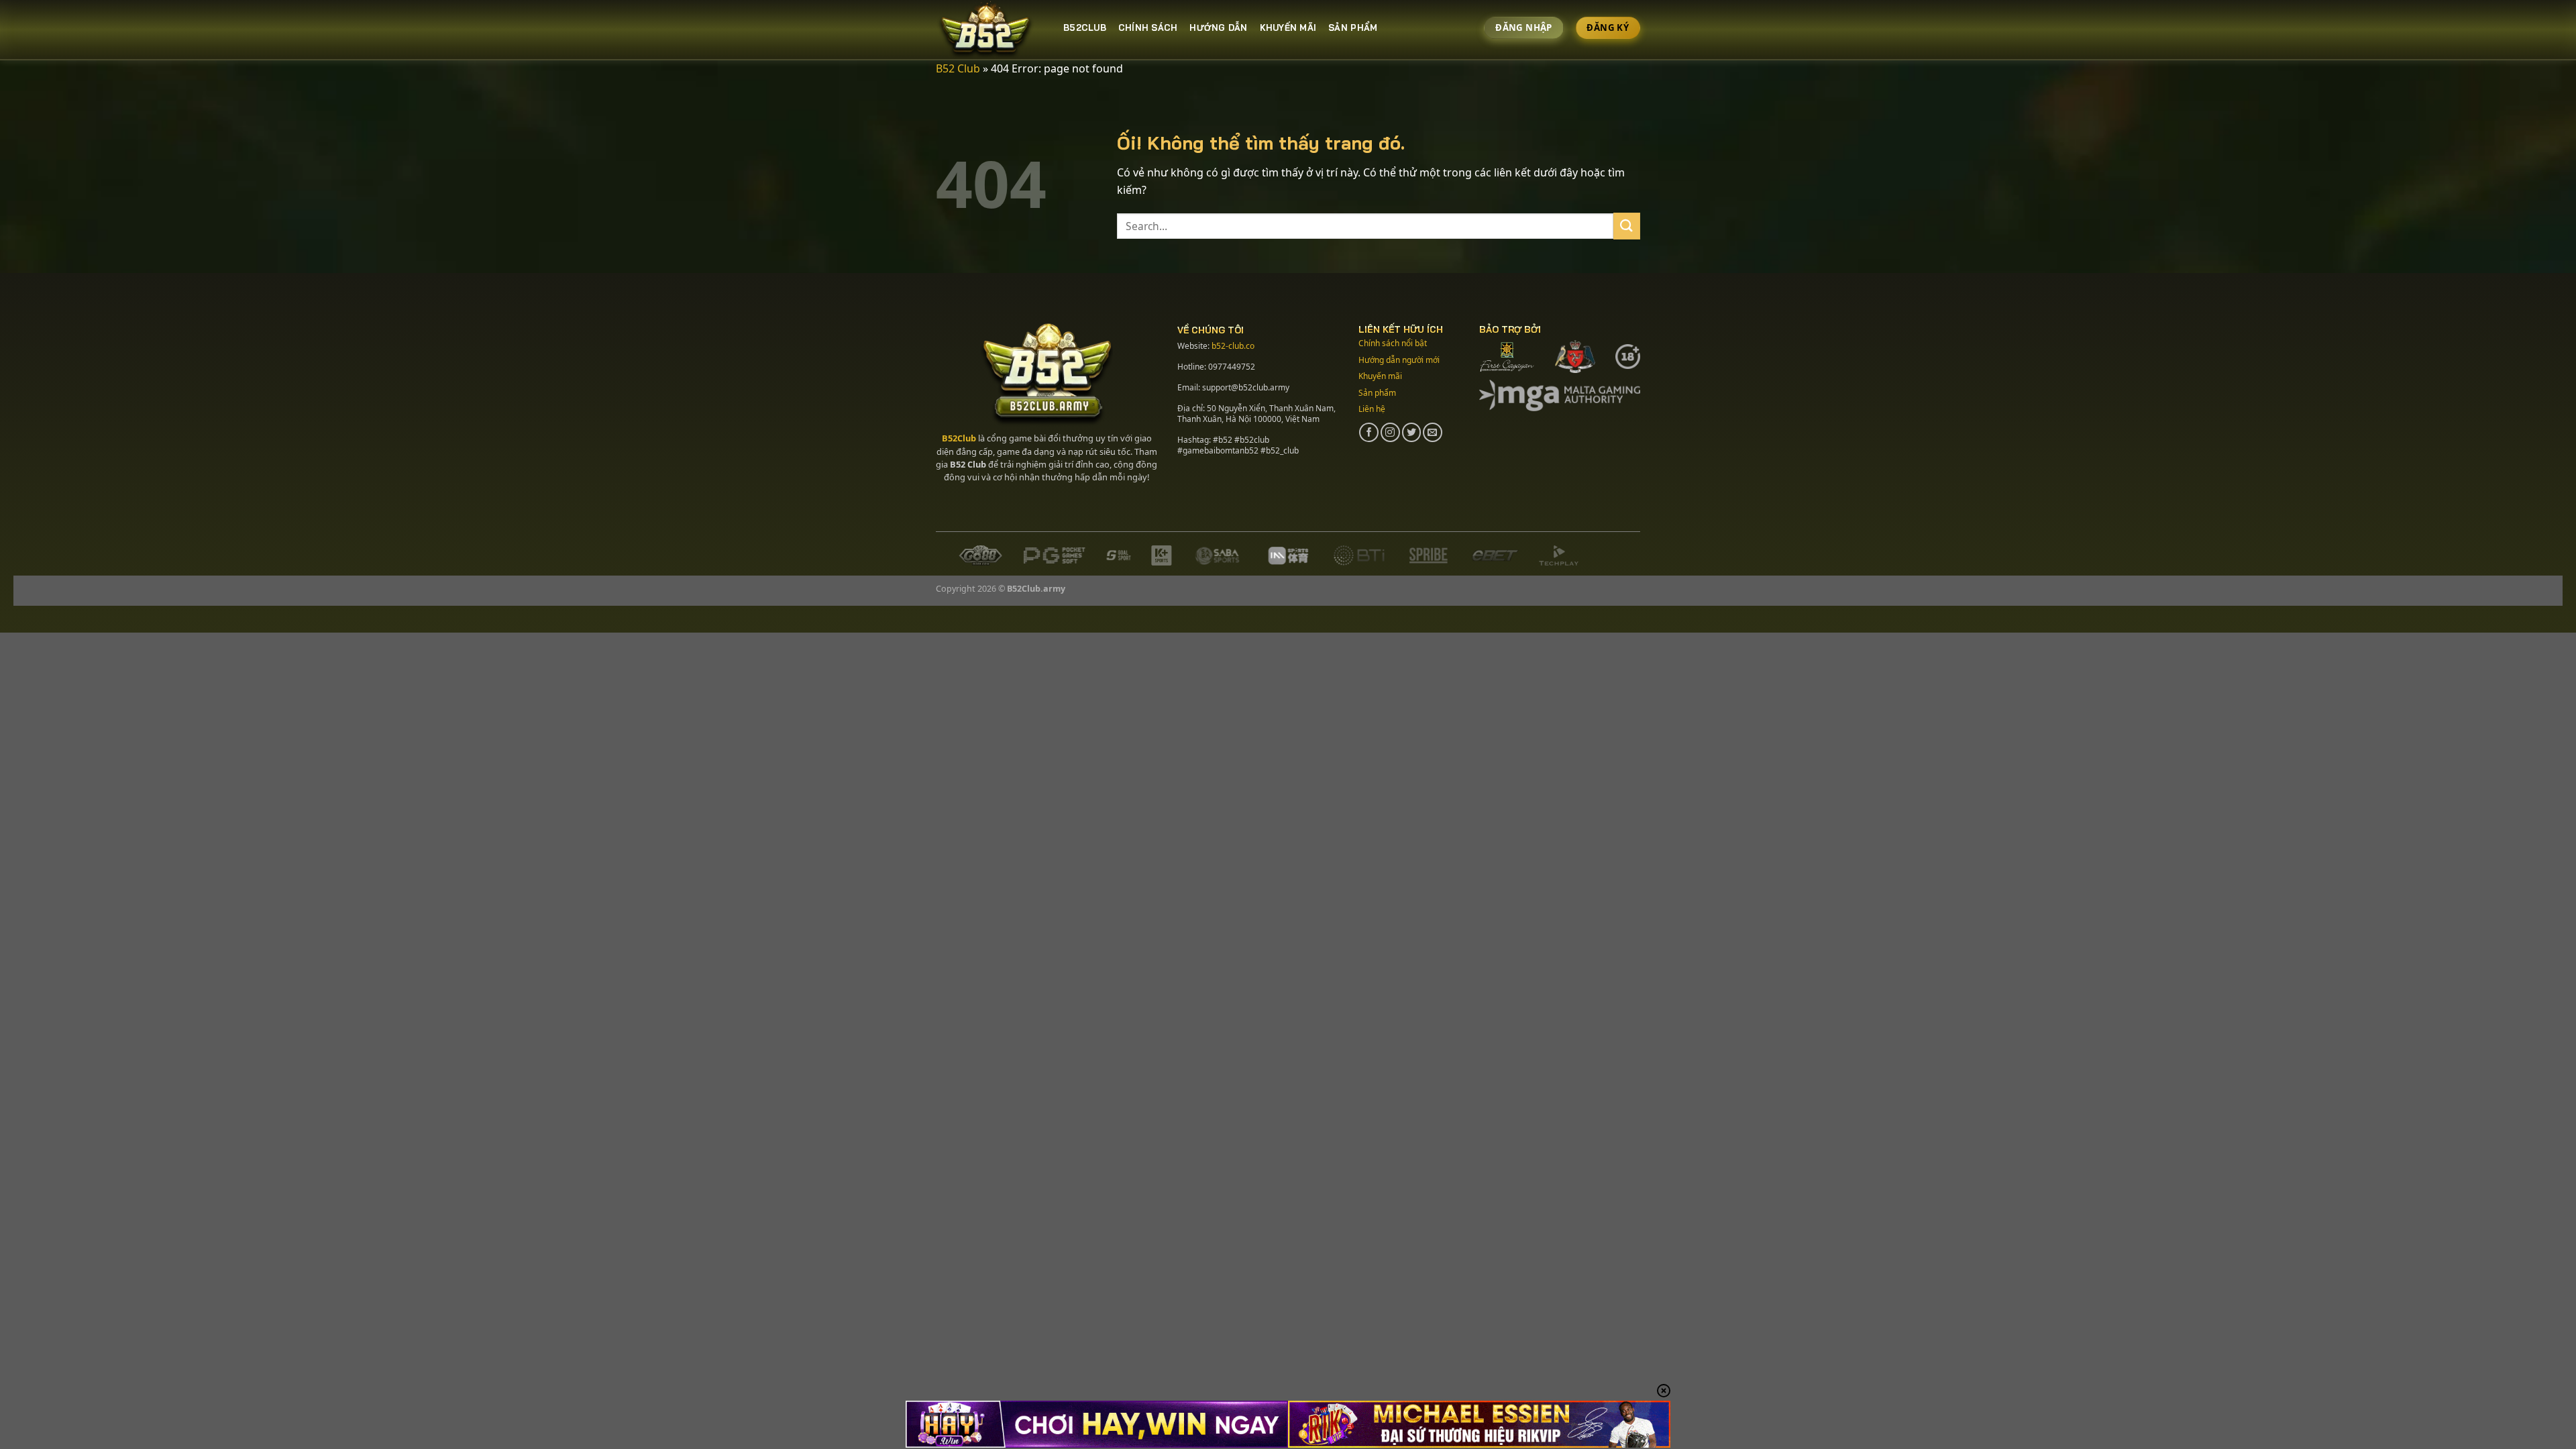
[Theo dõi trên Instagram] (1390, 432)
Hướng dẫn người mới (1399, 360)
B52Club (959, 438)
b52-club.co (1233, 346)
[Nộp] (1627, 226)
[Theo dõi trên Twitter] (1412, 432)
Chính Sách (1148, 28)
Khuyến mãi (1288, 28)
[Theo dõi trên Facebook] (1369, 432)
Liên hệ (1372, 409)
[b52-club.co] (989, 30)
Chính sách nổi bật (1393, 343)
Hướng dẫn (1218, 28)
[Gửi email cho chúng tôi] (1433, 432)
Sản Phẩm (1353, 28)
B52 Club (958, 68)
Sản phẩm (1377, 393)
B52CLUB (1085, 28)
